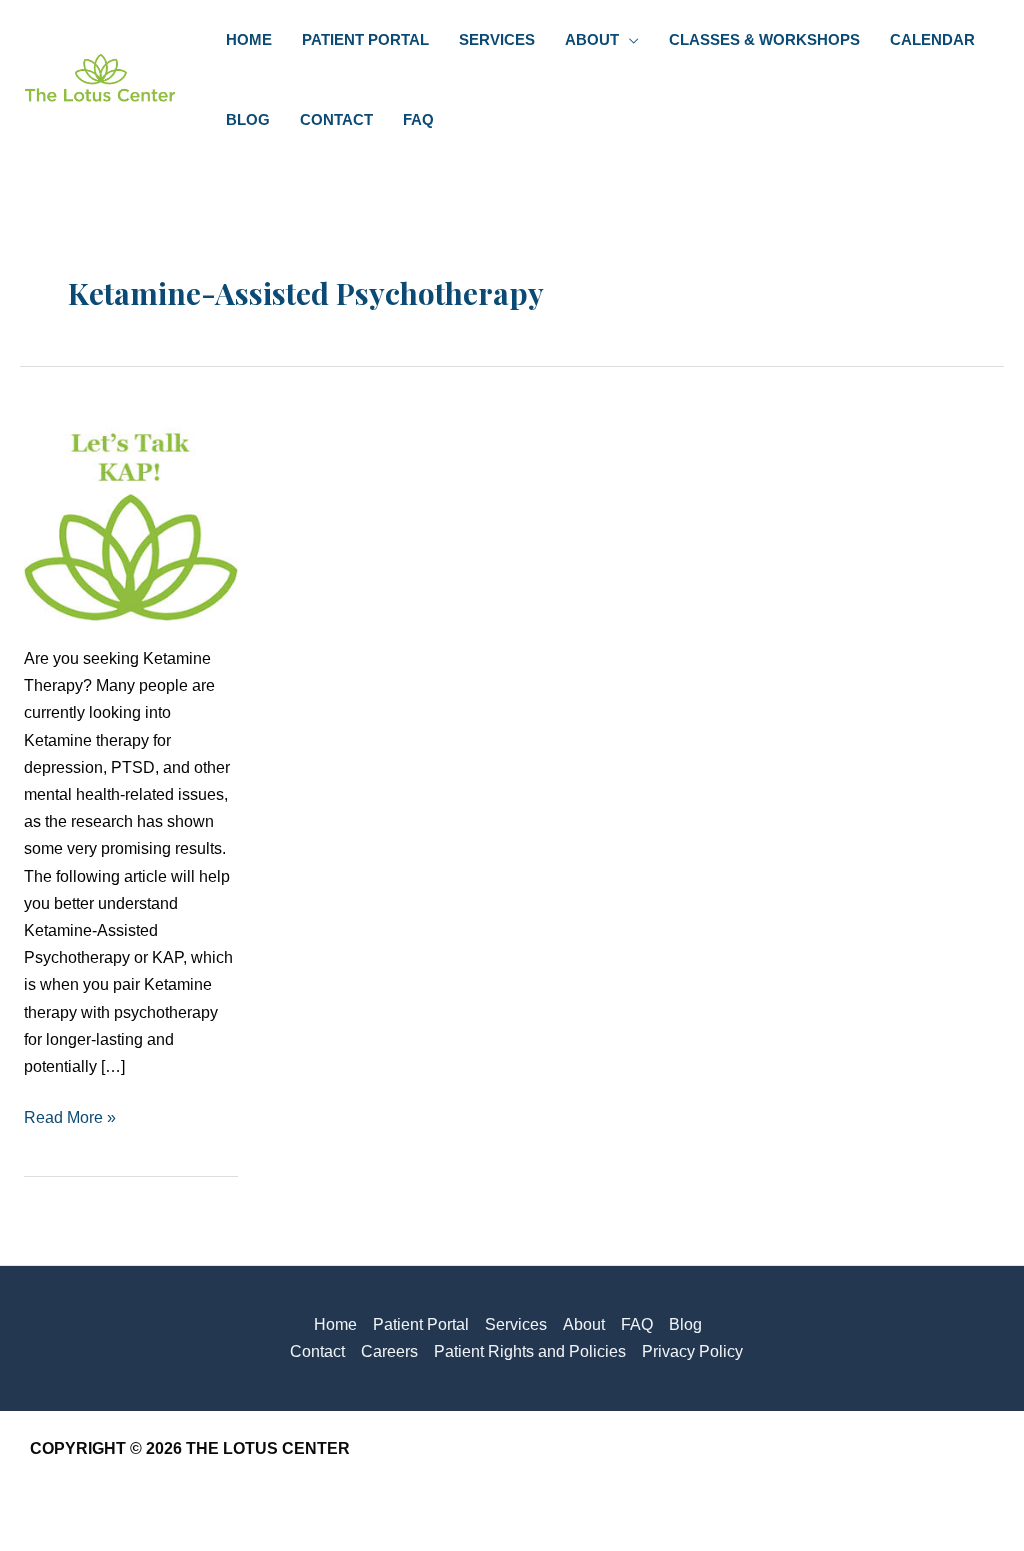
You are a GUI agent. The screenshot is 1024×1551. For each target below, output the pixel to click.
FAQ (637, 1324)
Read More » (70, 1119)
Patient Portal (421, 1324)
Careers (389, 1351)
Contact (317, 1351)
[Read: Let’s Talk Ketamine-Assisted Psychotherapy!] (131, 512)
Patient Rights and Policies (530, 1351)
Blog (685, 1324)
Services (516, 1324)
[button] (629, 40)
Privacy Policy (692, 1351)
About (584, 1324)
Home (335, 1324)
